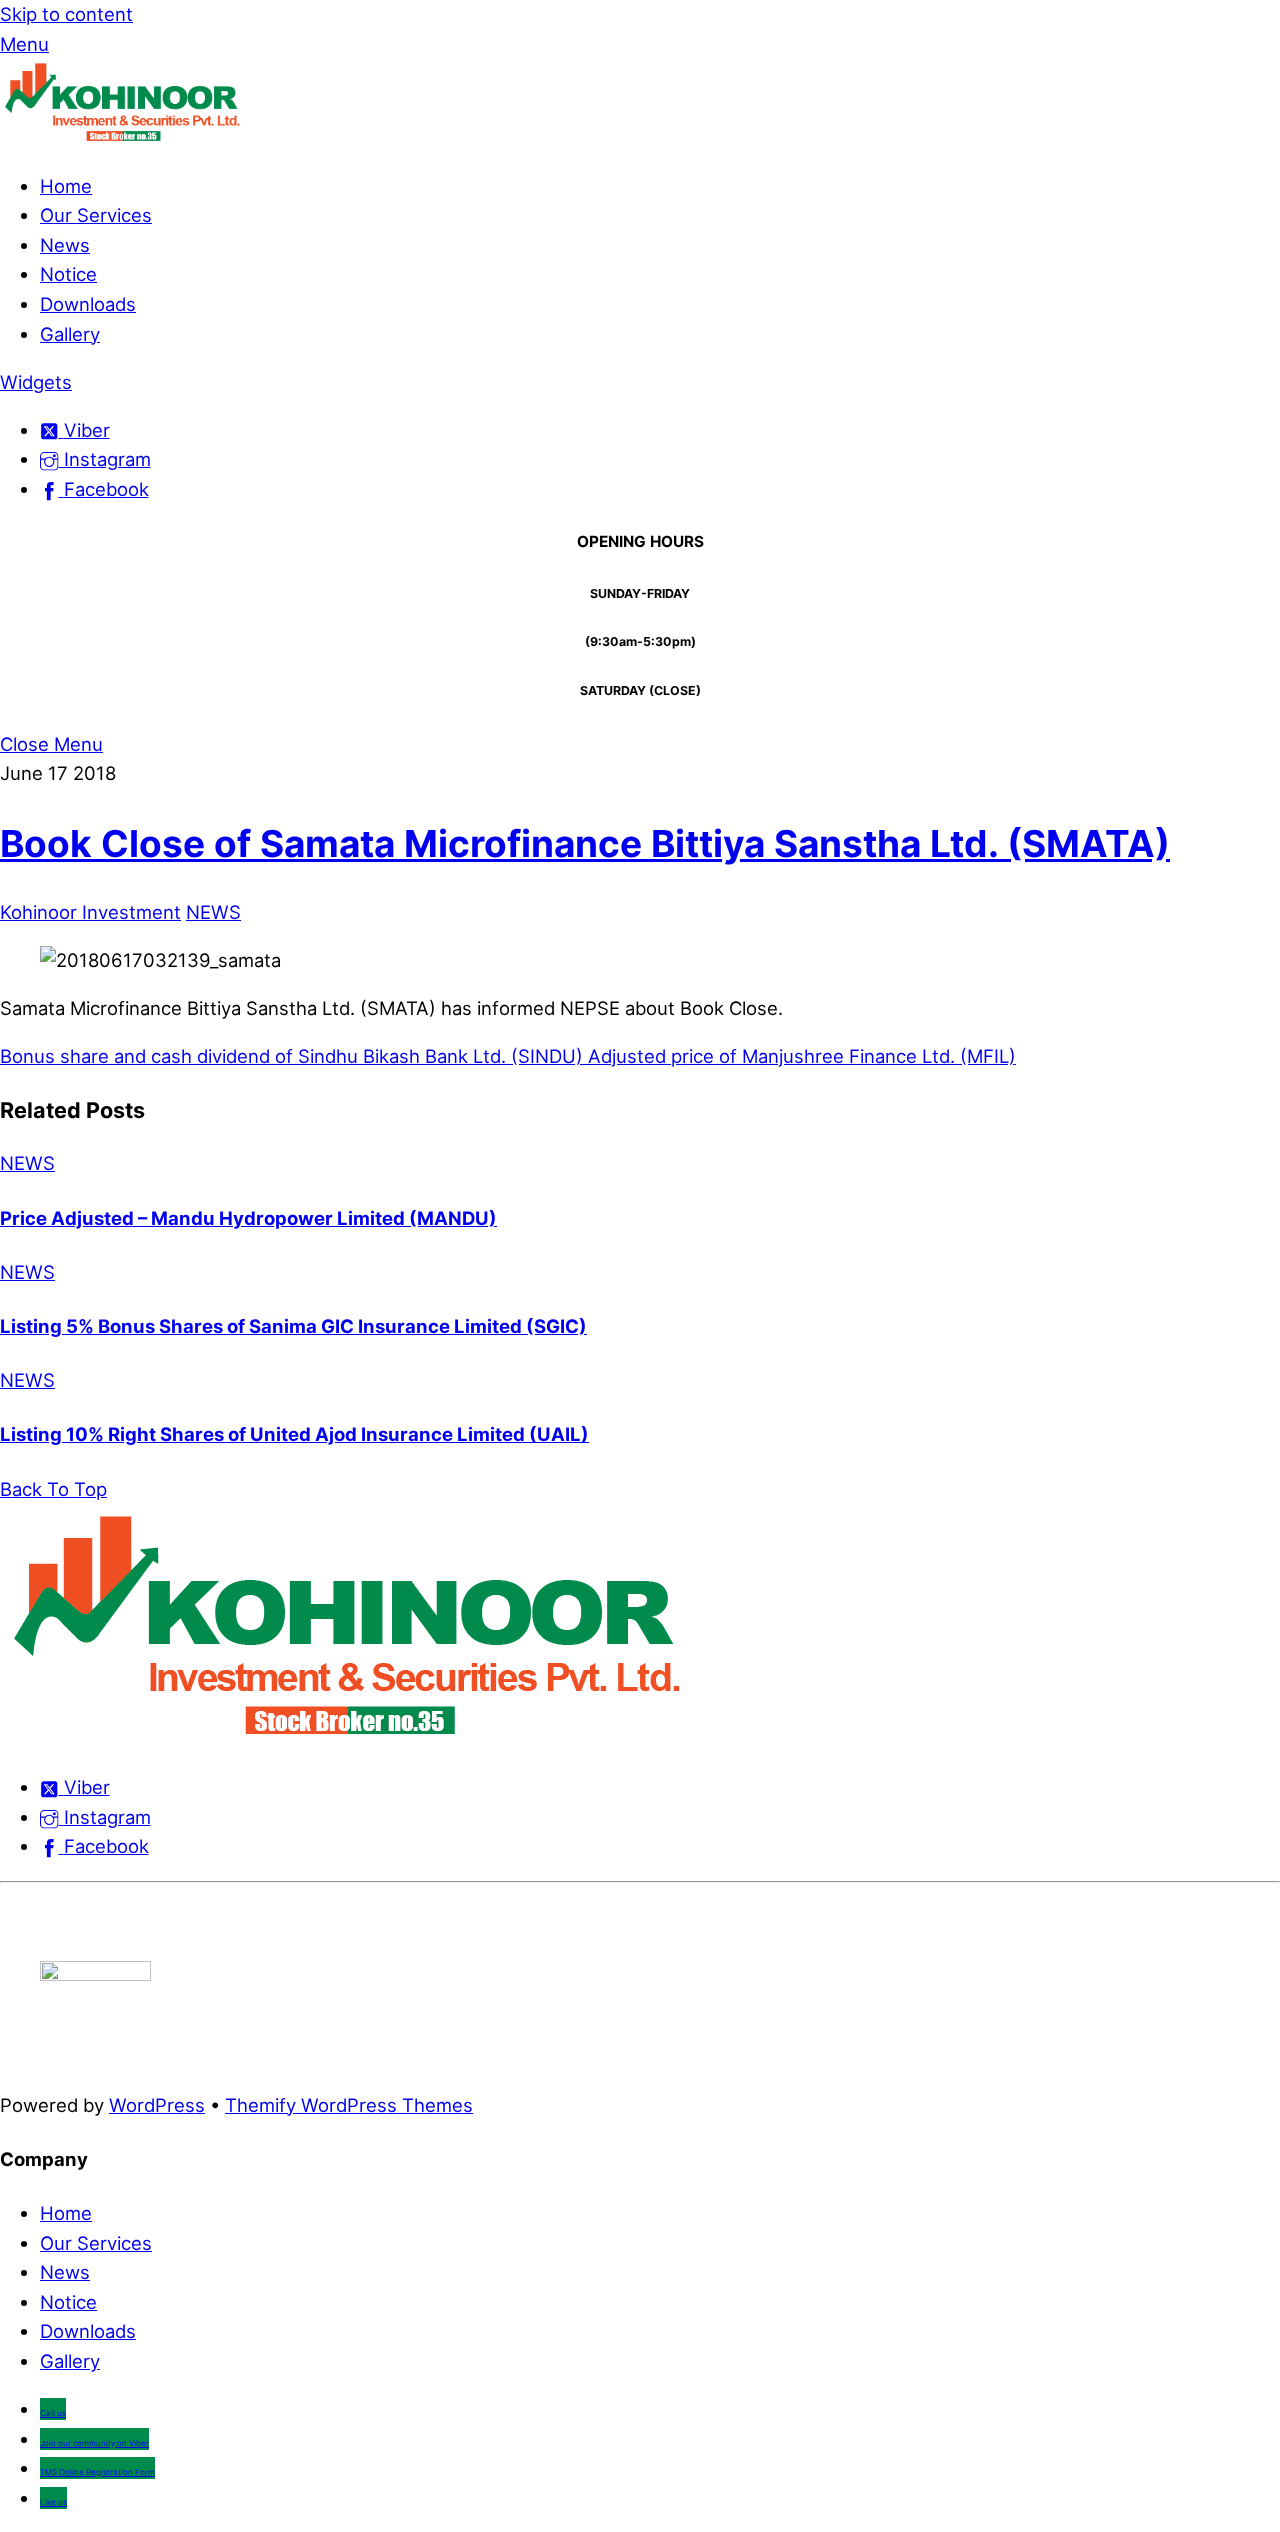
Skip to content (66, 14)
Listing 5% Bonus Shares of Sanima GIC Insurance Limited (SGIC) (293, 1326)
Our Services (96, 215)
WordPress (157, 2105)
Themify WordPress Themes (349, 2105)
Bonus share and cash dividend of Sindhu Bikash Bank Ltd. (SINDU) (291, 1056)
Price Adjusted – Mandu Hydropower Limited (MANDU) (248, 1218)
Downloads (88, 304)
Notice (68, 274)
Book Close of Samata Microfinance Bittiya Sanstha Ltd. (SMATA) (585, 843)
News (65, 245)
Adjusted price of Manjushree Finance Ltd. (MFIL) (799, 1056)
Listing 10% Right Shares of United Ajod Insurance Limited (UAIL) (294, 1434)
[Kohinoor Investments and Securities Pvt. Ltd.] (125, 138)
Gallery (70, 334)
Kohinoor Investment (90, 912)
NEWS (213, 912)
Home (66, 186)
